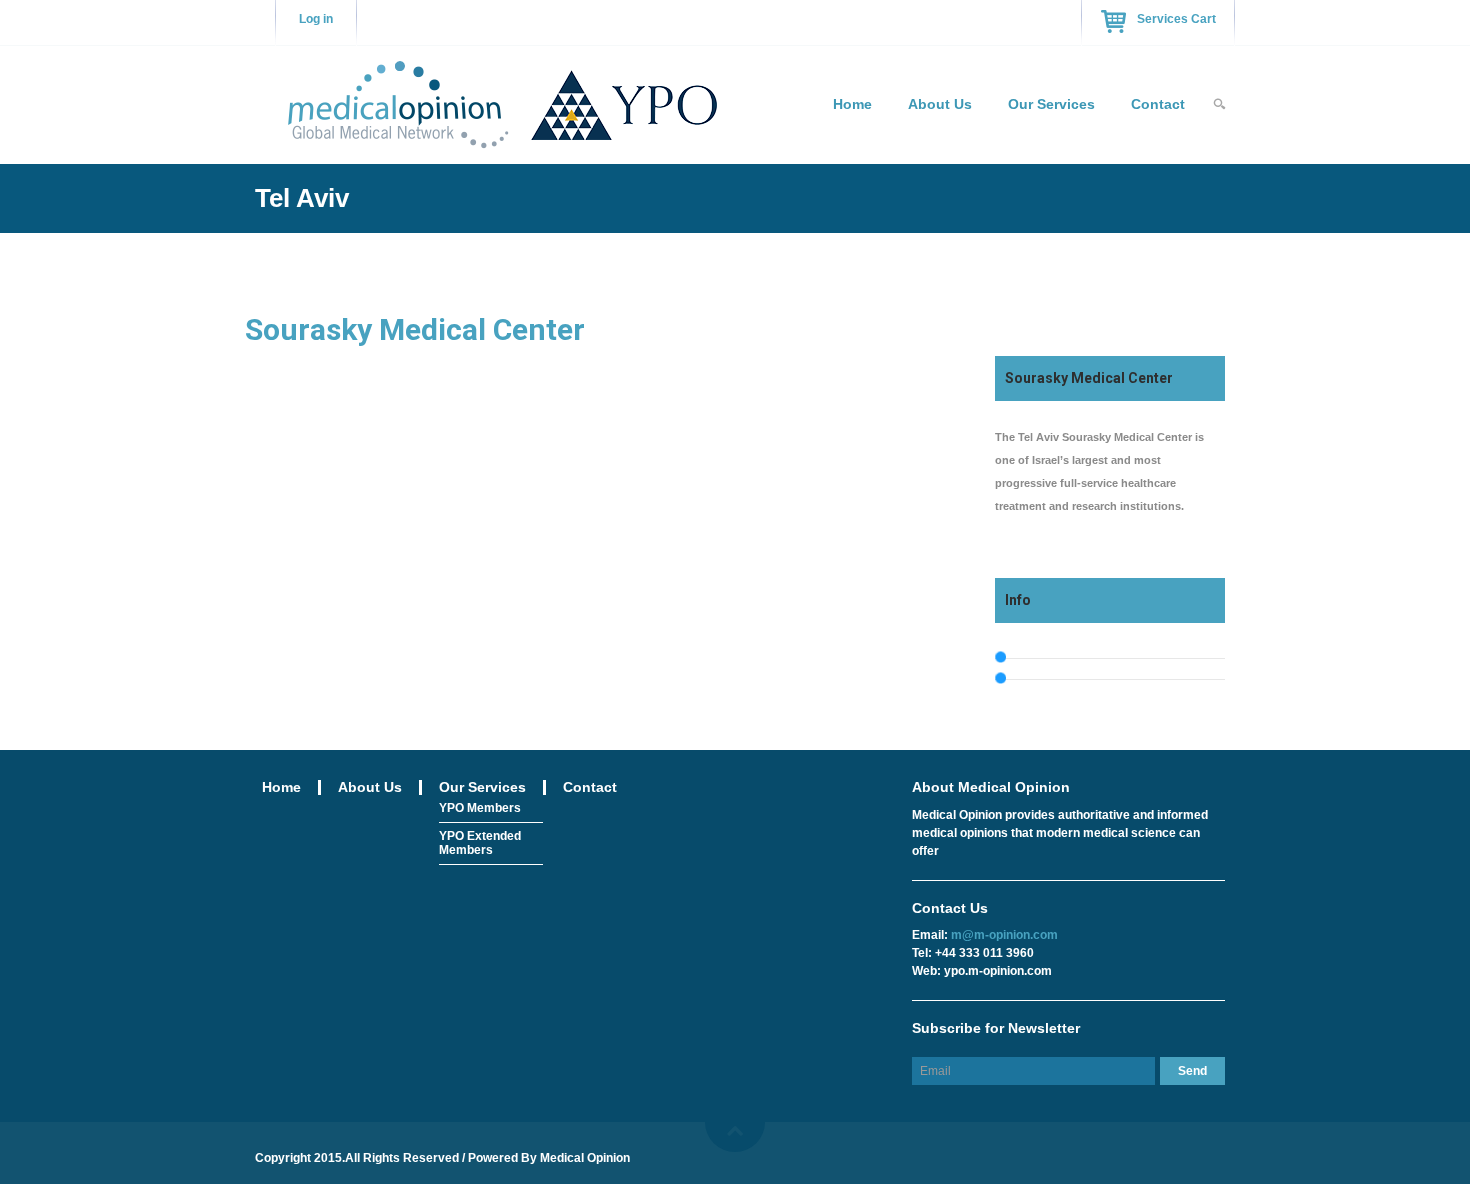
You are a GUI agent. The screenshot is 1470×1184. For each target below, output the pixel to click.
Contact (1158, 104)
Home (852, 104)
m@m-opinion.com (1004, 935)
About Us (940, 104)
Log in (316, 19)
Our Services (1051, 104)
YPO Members (480, 808)
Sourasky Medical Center (415, 329)
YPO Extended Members (480, 843)
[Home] (502, 102)
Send (1192, 1071)
